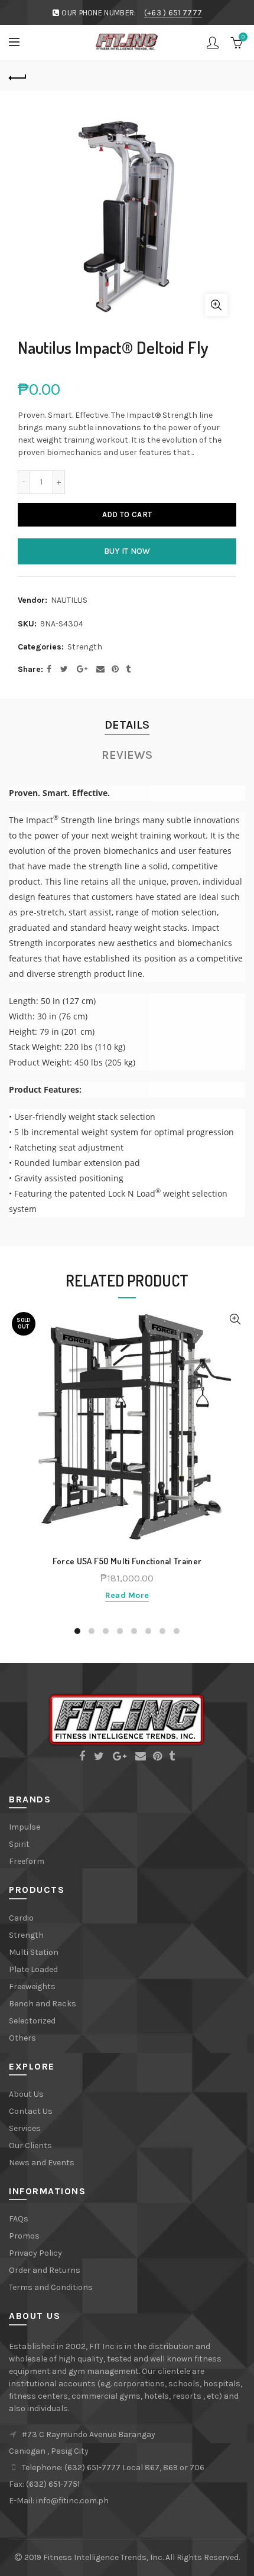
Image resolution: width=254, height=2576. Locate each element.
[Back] (18, 76)
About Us (26, 2094)
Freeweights (32, 1987)
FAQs (19, 2219)
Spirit (19, 1844)
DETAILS (127, 725)
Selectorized (32, 2021)
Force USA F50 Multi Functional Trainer (127, 1561)
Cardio (21, 1918)
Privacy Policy (35, 2253)
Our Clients (30, 2145)
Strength (85, 647)
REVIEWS (127, 755)
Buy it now (127, 551)
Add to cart (127, 514)
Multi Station (34, 1952)
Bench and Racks (43, 2004)
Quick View (235, 1319)
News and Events (42, 2163)
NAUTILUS (69, 600)
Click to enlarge (216, 305)
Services (25, 2128)
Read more (127, 1595)
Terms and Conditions (51, 2287)
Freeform (27, 1861)
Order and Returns (45, 2270)
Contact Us (31, 2111)
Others (22, 2038)
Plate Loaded (33, 1969)
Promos (24, 2236)
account (213, 43)
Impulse (25, 1827)
